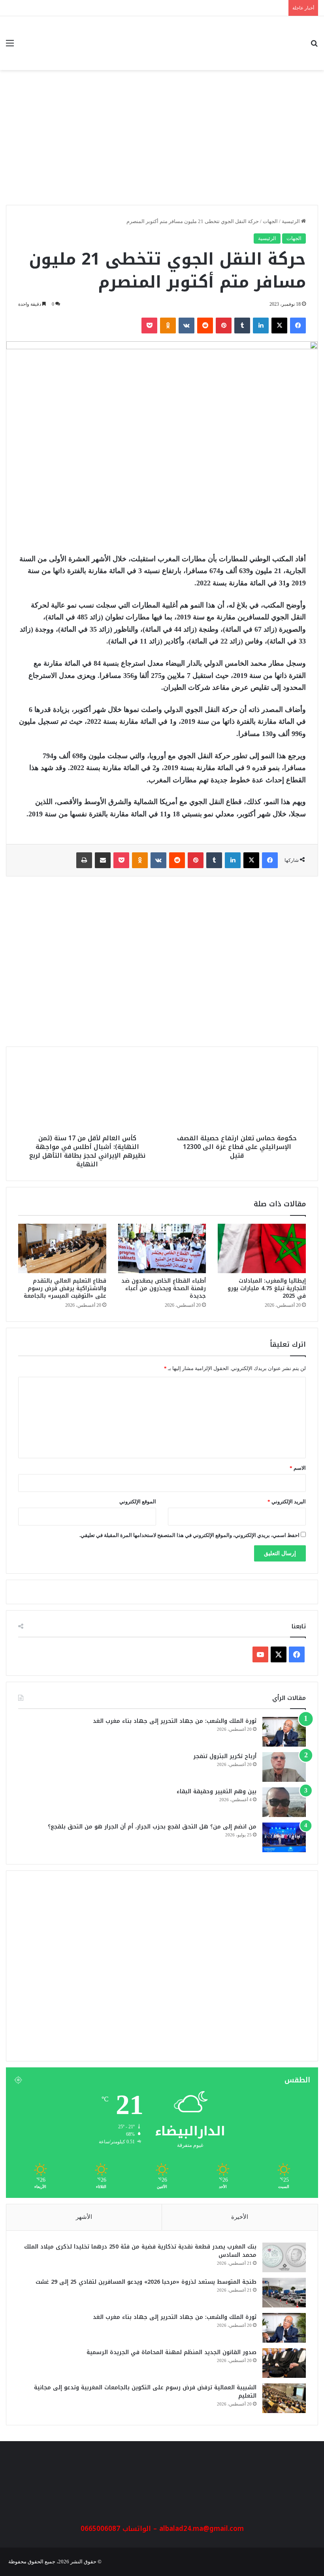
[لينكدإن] (261, 326)
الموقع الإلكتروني (138, 1502)
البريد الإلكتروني (287, 1502)
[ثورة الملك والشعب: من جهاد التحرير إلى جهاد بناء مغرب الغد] (284, 1732)
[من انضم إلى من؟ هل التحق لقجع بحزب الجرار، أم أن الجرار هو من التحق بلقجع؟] (284, 1837)
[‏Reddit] (205, 326)
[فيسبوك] (298, 326)
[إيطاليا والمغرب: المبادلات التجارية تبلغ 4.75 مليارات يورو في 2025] (262, 1249)
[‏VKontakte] (186, 326)
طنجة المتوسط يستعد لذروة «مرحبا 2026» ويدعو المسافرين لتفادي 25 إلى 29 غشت (146, 2282)
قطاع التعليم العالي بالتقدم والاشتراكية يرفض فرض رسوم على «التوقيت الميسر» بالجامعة (65, 1288)
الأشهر (84, 2217)
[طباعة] (84, 860)
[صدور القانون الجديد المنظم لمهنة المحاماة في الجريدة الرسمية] (284, 2363)
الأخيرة (240, 2217)
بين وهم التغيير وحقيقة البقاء (217, 1791)
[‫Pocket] (149, 326)
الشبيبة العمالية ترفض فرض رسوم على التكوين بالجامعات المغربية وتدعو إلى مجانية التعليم (145, 2392)
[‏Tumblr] (242, 326)
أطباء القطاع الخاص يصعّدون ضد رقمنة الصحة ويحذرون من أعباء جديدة (164, 1288)
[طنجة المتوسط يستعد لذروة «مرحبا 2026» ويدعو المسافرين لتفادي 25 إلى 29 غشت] (284, 2293)
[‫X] (279, 326)
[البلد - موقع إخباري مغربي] (261, 43)
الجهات (270, 221)
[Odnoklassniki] (168, 326)
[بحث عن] (314, 46)
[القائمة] (10, 46)
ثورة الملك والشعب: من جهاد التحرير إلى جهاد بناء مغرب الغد (175, 1721)
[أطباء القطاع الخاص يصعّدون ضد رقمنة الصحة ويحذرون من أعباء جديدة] (162, 1249)
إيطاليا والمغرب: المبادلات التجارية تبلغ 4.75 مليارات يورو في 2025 (267, 1288)
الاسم (298, 1468)
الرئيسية (291, 221)
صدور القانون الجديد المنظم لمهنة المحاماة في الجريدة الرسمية (171, 2352)
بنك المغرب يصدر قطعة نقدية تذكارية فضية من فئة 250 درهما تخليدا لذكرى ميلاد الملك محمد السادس (140, 2251)
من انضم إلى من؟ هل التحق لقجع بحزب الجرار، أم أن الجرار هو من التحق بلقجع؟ (152, 1827)
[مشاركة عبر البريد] (103, 860)
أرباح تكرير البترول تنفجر (225, 1756)
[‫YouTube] (260, 1654)
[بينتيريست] (224, 326)
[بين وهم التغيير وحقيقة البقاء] (284, 1802)
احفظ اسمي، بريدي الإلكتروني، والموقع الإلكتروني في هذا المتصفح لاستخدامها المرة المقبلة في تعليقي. (189, 1535)
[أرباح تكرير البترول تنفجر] (284, 1767)
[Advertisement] (162, 142)
